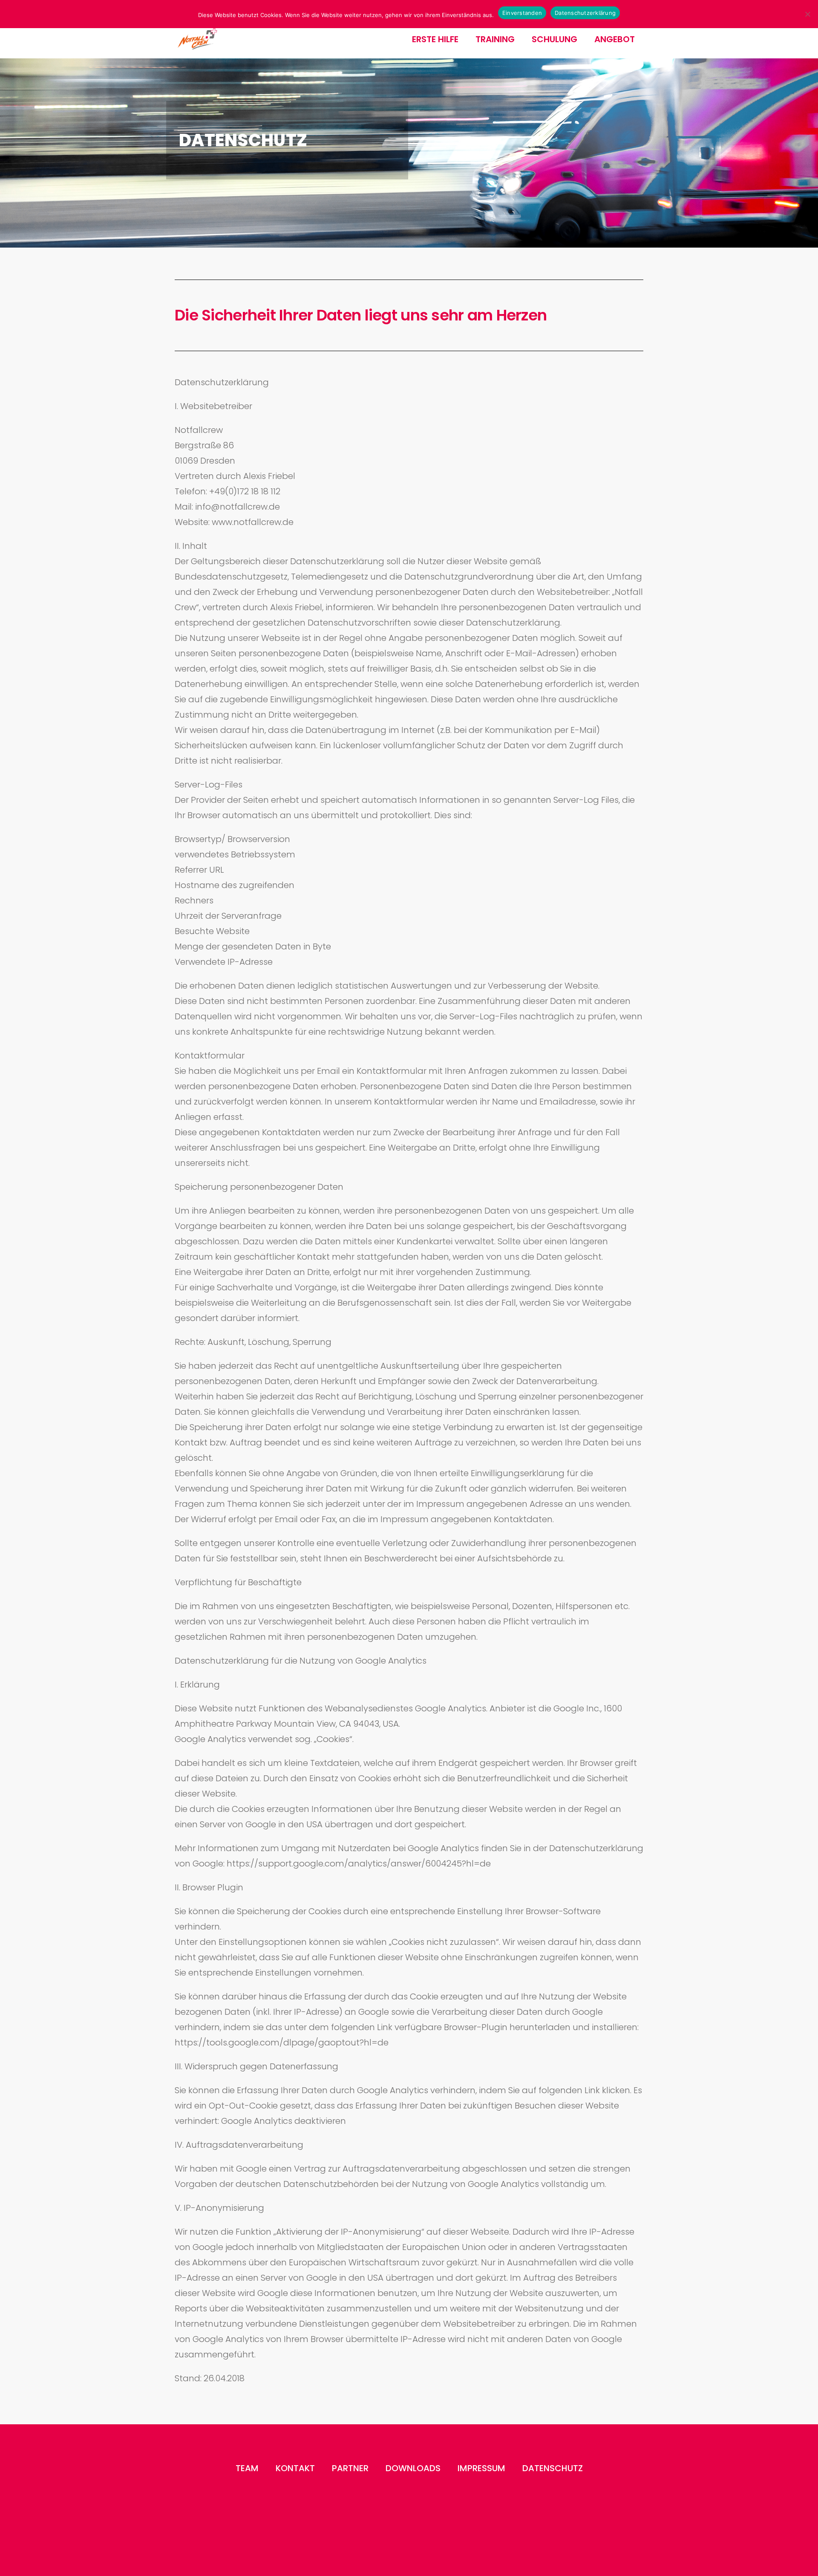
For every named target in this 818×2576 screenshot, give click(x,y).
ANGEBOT (615, 39)
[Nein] (807, 14)
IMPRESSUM (481, 2468)
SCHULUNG (554, 39)
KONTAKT (295, 2468)
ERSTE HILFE (435, 39)
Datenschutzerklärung (585, 13)
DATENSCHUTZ (553, 2468)
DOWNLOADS (413, 2468)
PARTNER (350, 2468)
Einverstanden (522, 13)
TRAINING (495, 39)
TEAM (247, 2468)
